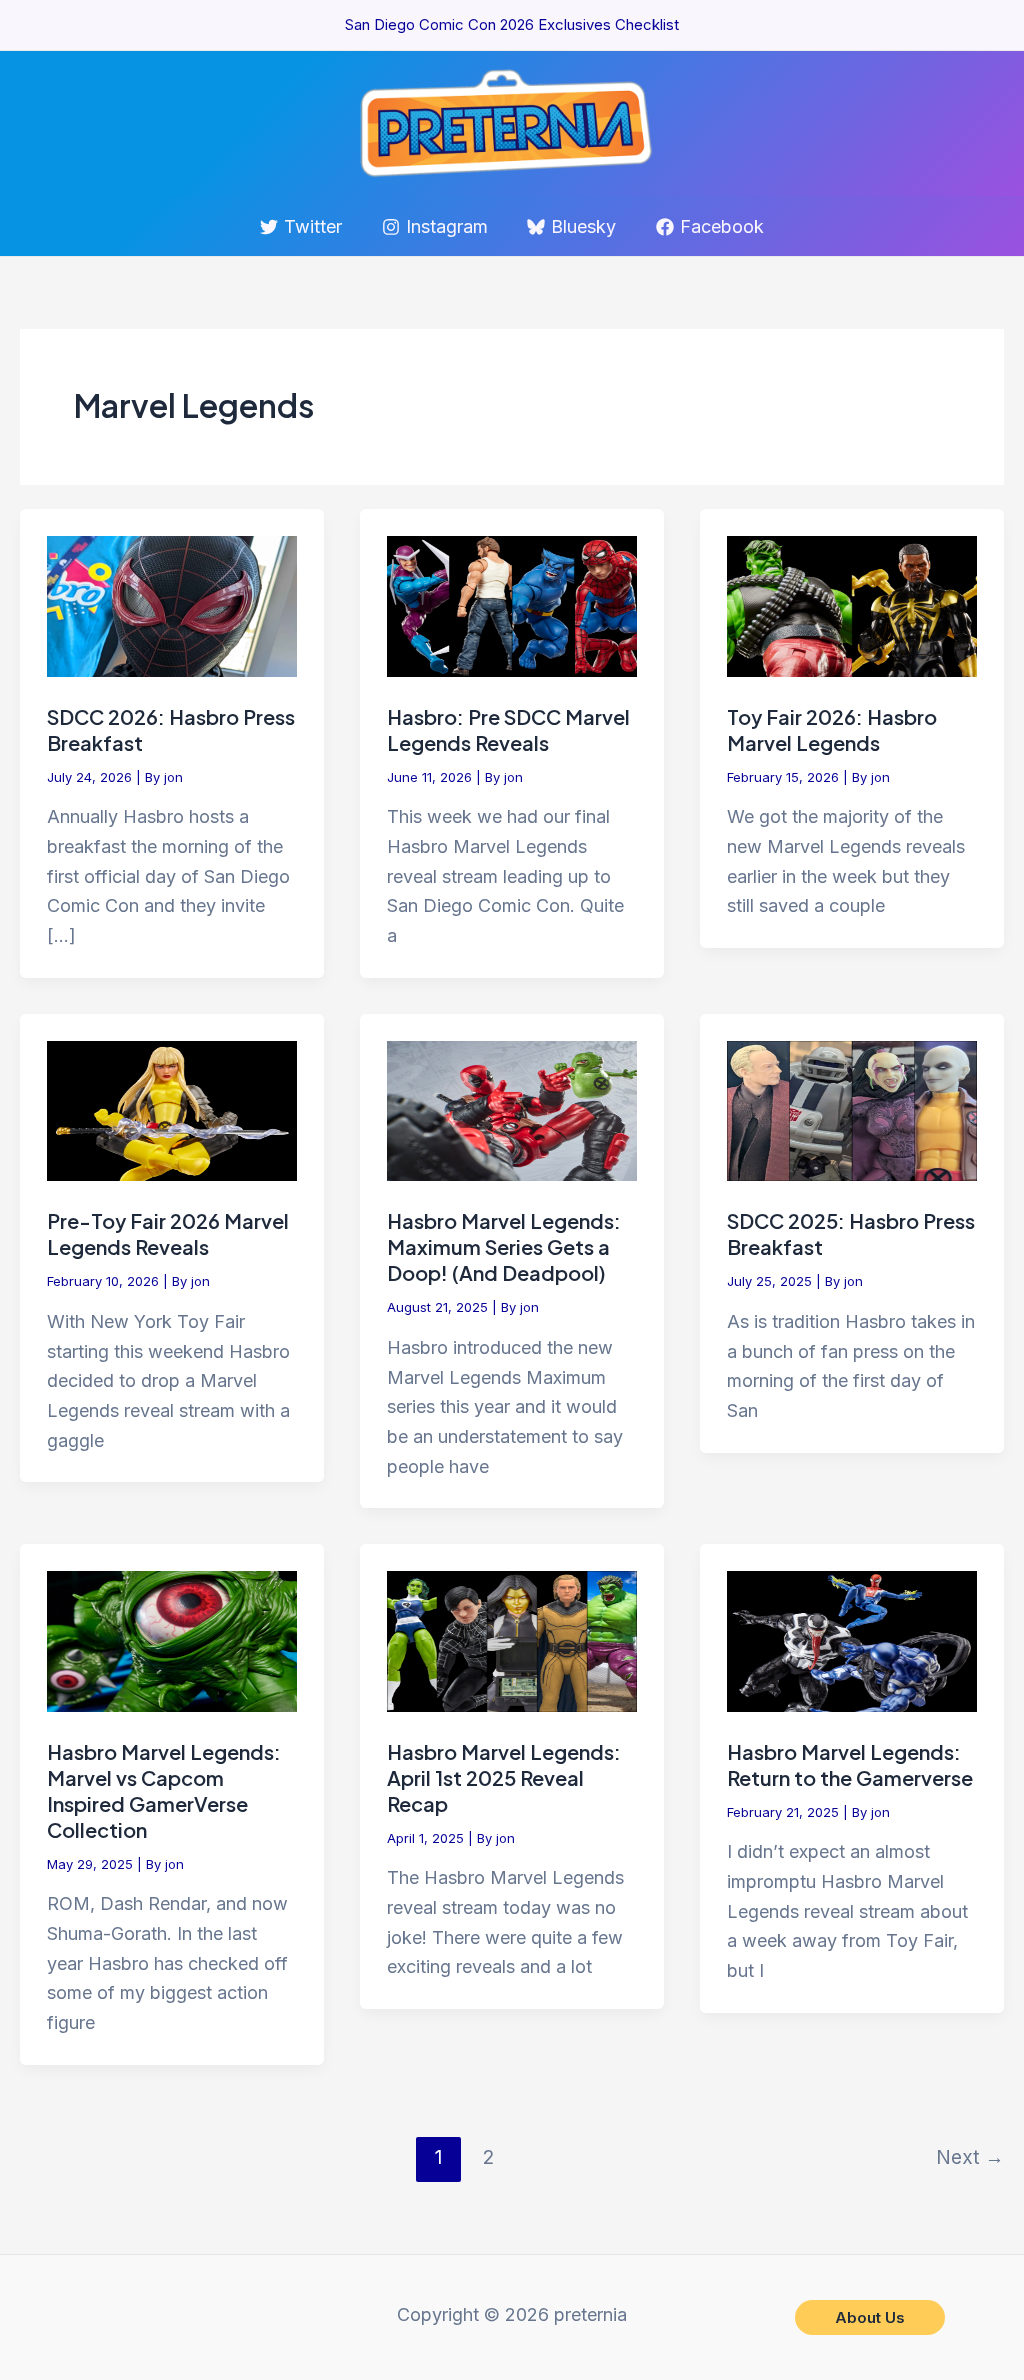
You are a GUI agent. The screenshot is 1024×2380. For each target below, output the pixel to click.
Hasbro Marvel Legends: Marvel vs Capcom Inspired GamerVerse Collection (164, 1790)
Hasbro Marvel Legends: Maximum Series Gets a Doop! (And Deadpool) (504, 1246)
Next (970, 2157)
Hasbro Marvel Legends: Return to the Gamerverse (850, 1764)
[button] (870, 2317)
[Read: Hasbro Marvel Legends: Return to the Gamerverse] (852, 1640)
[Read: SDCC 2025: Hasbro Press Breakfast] (852, 1109)
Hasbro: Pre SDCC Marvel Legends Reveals (508, 729)
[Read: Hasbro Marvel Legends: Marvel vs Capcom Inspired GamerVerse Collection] (172, 1640)
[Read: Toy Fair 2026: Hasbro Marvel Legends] (852, 605)
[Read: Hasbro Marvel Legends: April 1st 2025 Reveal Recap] (512, 1640)
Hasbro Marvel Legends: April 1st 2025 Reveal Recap (504, 1777)
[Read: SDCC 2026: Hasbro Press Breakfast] (172, 605)
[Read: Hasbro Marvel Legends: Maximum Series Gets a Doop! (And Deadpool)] (512, 1109)
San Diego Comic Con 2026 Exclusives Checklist (512, 24)
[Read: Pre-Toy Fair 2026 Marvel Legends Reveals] (172, 1109)
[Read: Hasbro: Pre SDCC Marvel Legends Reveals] (512, 605)
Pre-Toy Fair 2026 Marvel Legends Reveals (168, 1233)
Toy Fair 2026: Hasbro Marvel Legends (832, 729)
